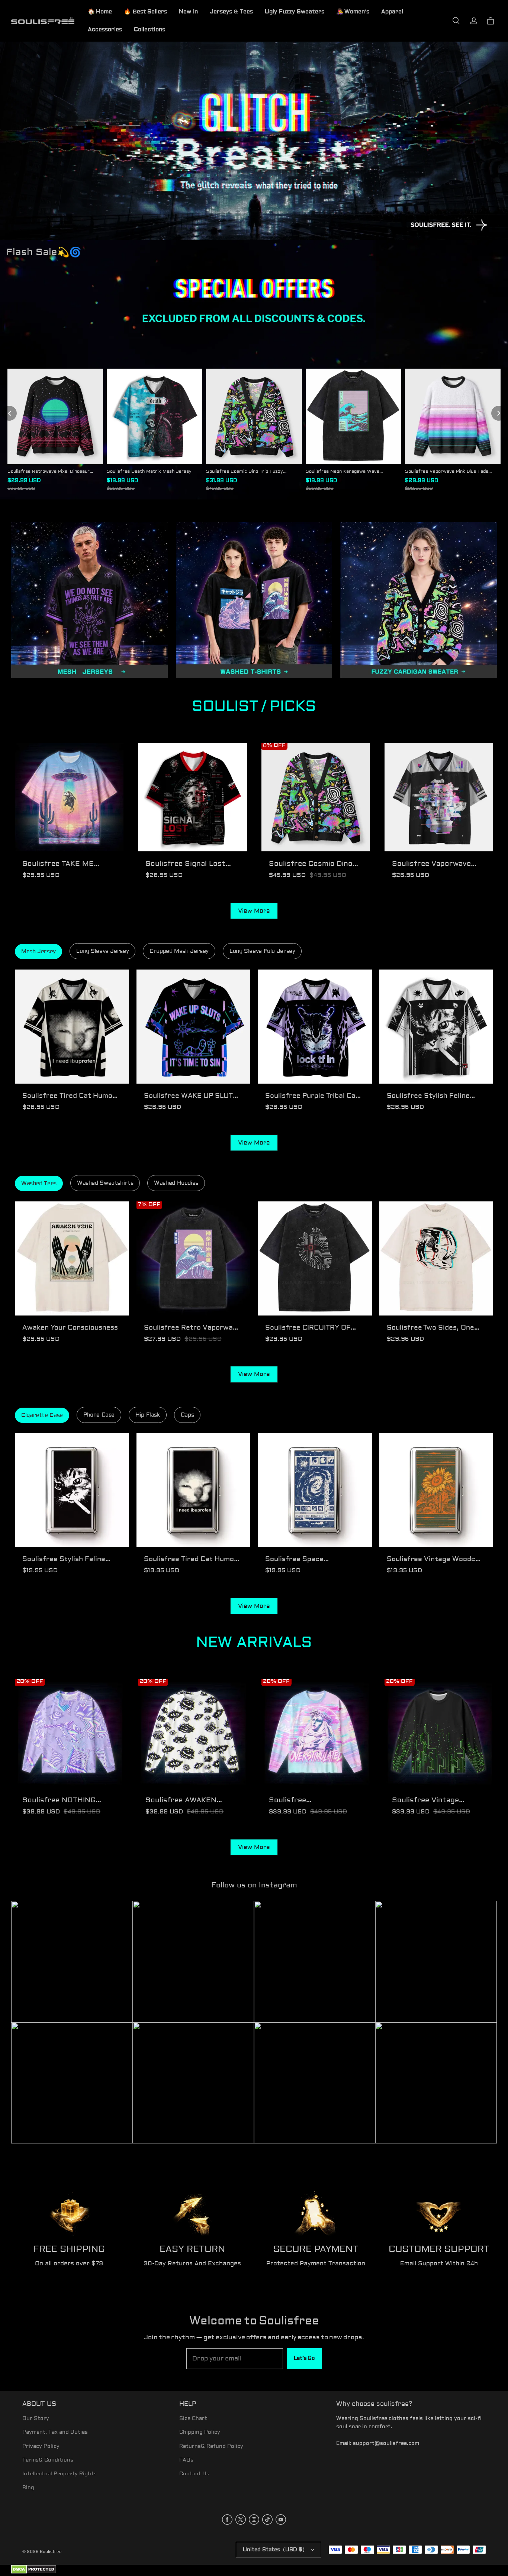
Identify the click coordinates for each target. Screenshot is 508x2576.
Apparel (392, 12)
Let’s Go (304, 2358)
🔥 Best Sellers (145, 12)
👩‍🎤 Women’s (353, 12)
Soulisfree (51, 2552)
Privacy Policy (41, 2446)
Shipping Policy (200, 2432)
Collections (149, 30)
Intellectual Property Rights (60, 2474)
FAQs (186, 2460)
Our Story (36, 2418)
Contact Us (194, 2474)
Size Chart (193, 2418)
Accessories (105, 30)
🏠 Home (100, 12)
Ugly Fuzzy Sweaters (295, 12)
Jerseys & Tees (231, 12)
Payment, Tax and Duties (55, 2432)
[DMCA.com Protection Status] (34, 2572)
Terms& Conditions (48, 2460)
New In (188, 12)
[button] (456, 21)
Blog (28, 2488)
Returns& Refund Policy (211, 2446)
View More (254, 911)
